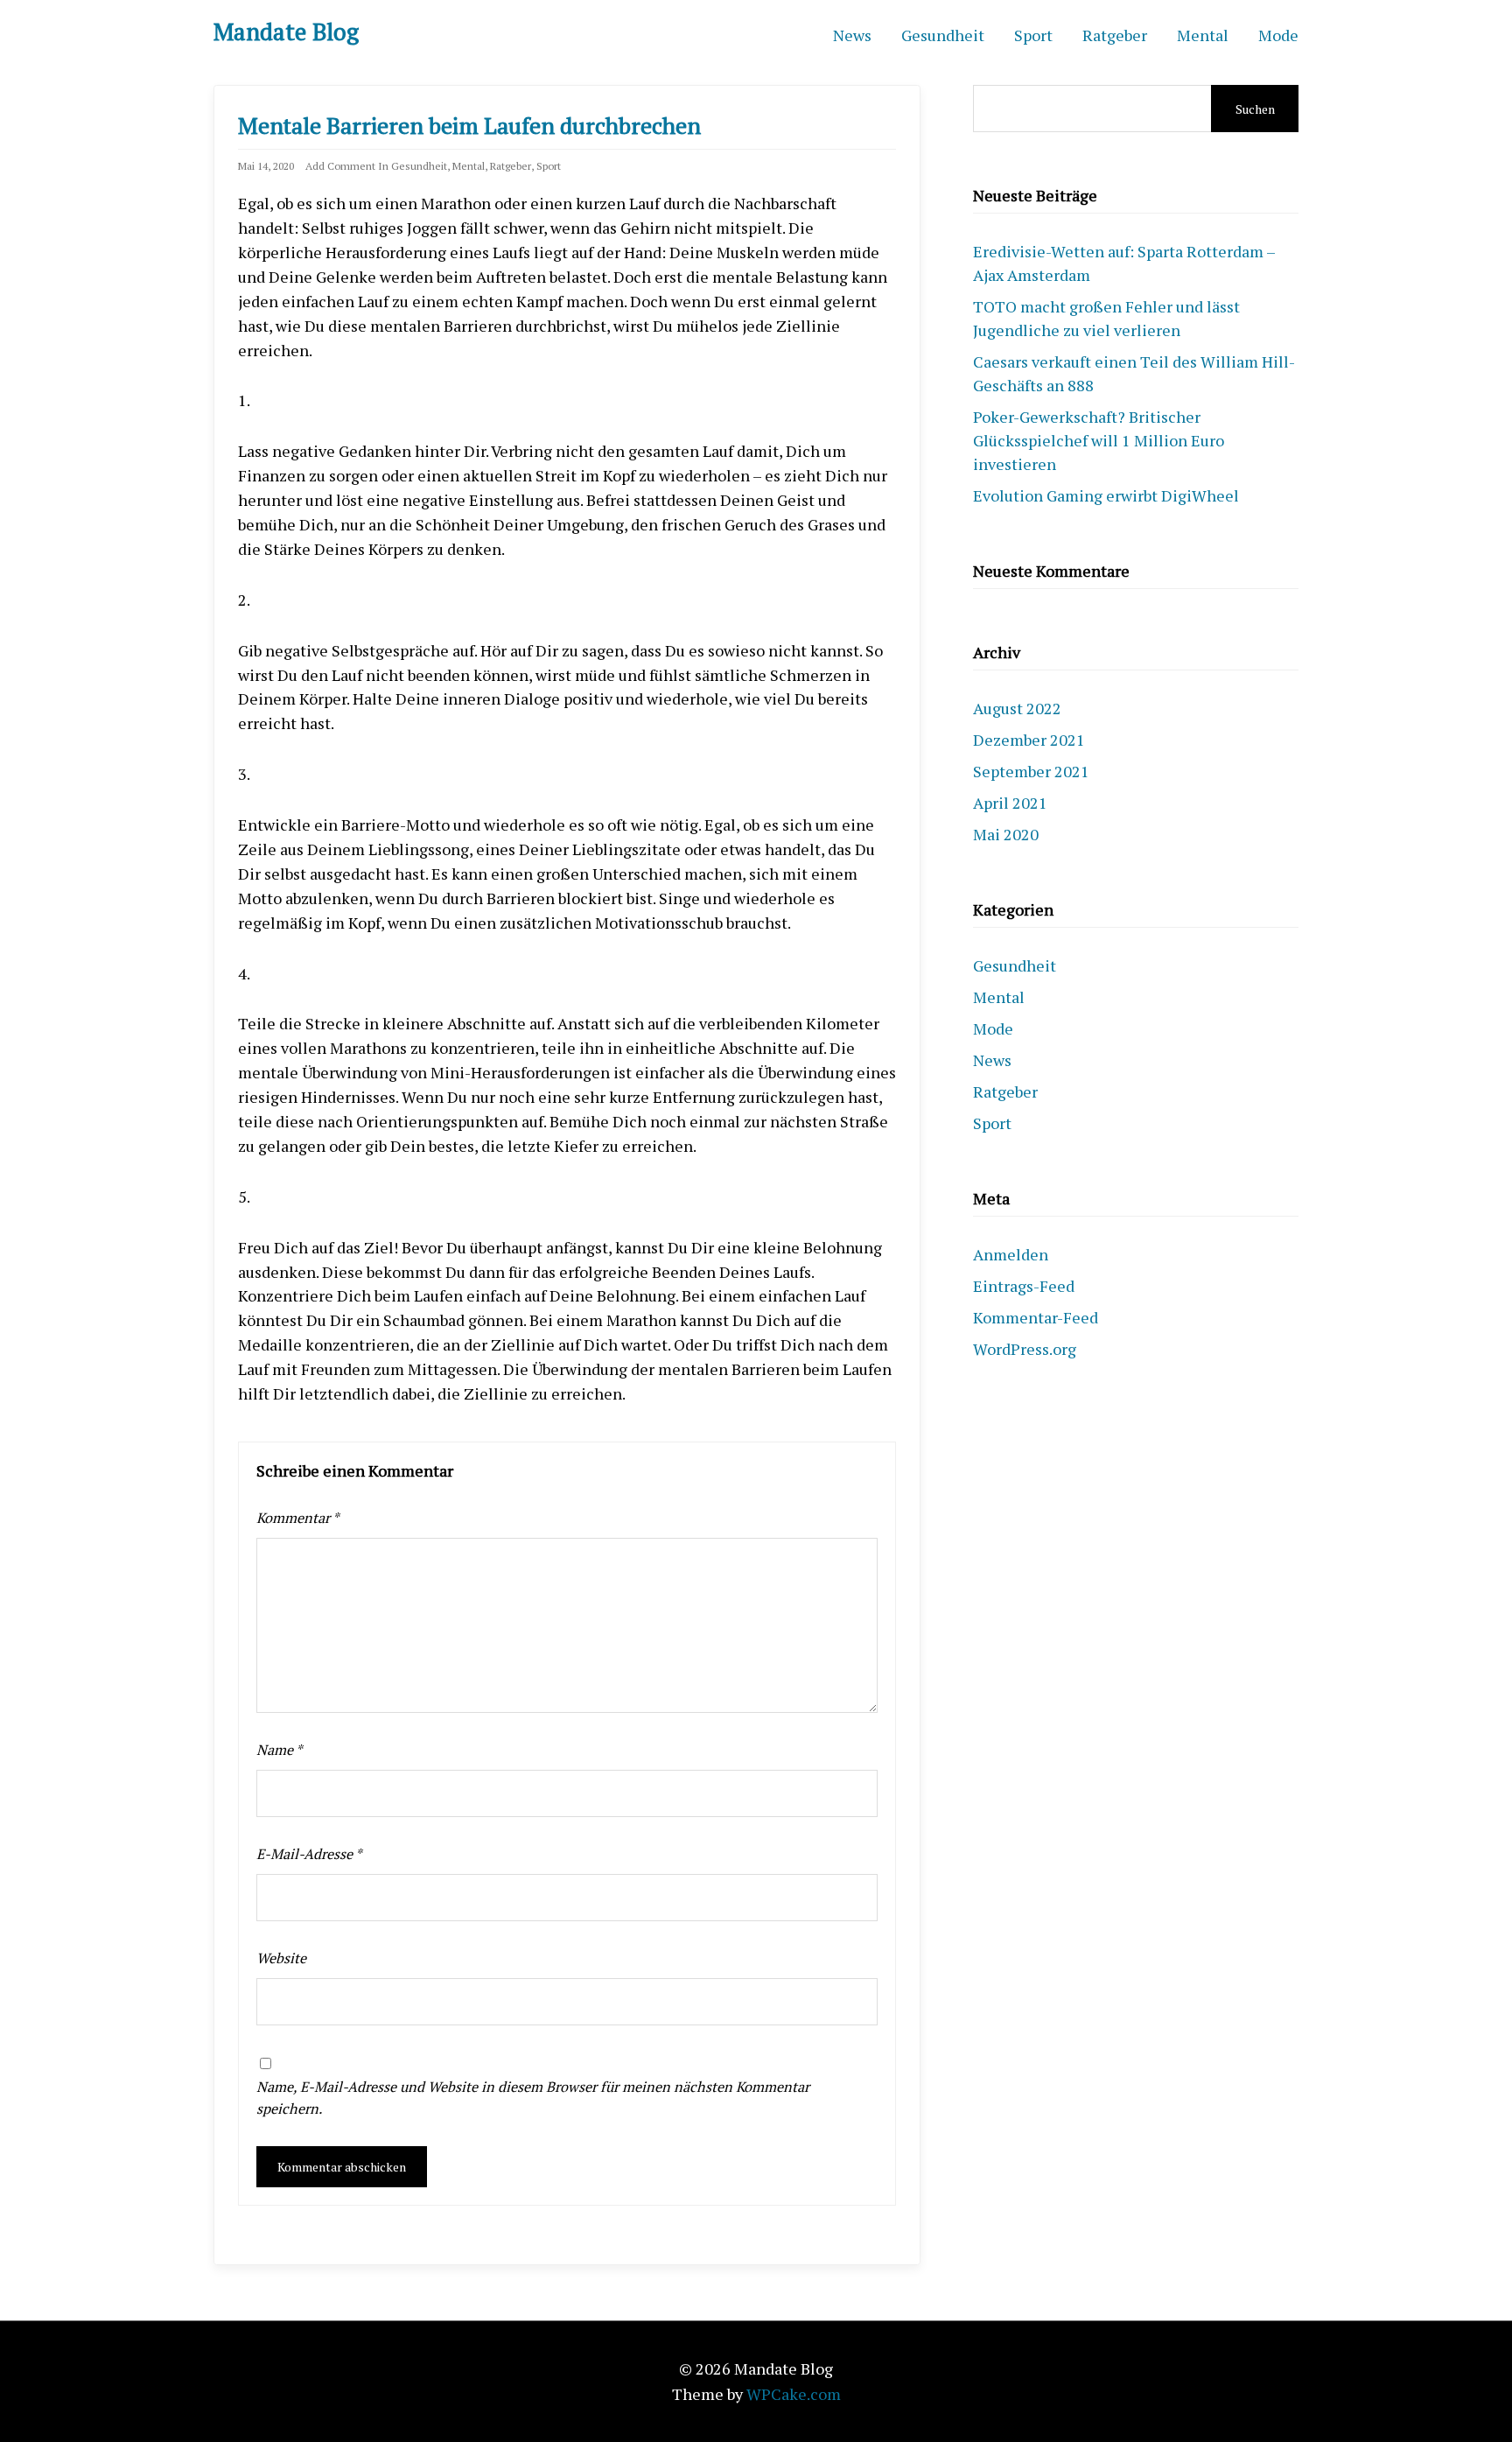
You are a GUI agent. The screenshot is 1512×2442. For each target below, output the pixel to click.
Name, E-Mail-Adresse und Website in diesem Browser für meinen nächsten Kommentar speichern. (533, 2098)
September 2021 (1031, 771)
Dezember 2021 (1029, 740)
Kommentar (298, 1518)
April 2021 (1010, 803)
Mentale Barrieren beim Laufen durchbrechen (469, 125)
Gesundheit (943, 35)
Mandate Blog (286, 32)
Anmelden (1011, 1254)
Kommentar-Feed (1036, 1317)
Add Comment (340, 166)
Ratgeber (1115, 35)
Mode (1278, 35)
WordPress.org (1025, 1349)
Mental (1203, 35)
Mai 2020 (1006, 834)
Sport (1033, 35)
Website (281, 1958)
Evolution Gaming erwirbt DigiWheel (1106, 495)
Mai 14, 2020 (266, 166)
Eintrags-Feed (1024, 1286)
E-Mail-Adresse (309, 1854)
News (852, 35)
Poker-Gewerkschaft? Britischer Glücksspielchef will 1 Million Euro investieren (1099, 440)
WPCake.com (794, 2394)
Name (280, 1750)
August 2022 (1017, 708)
